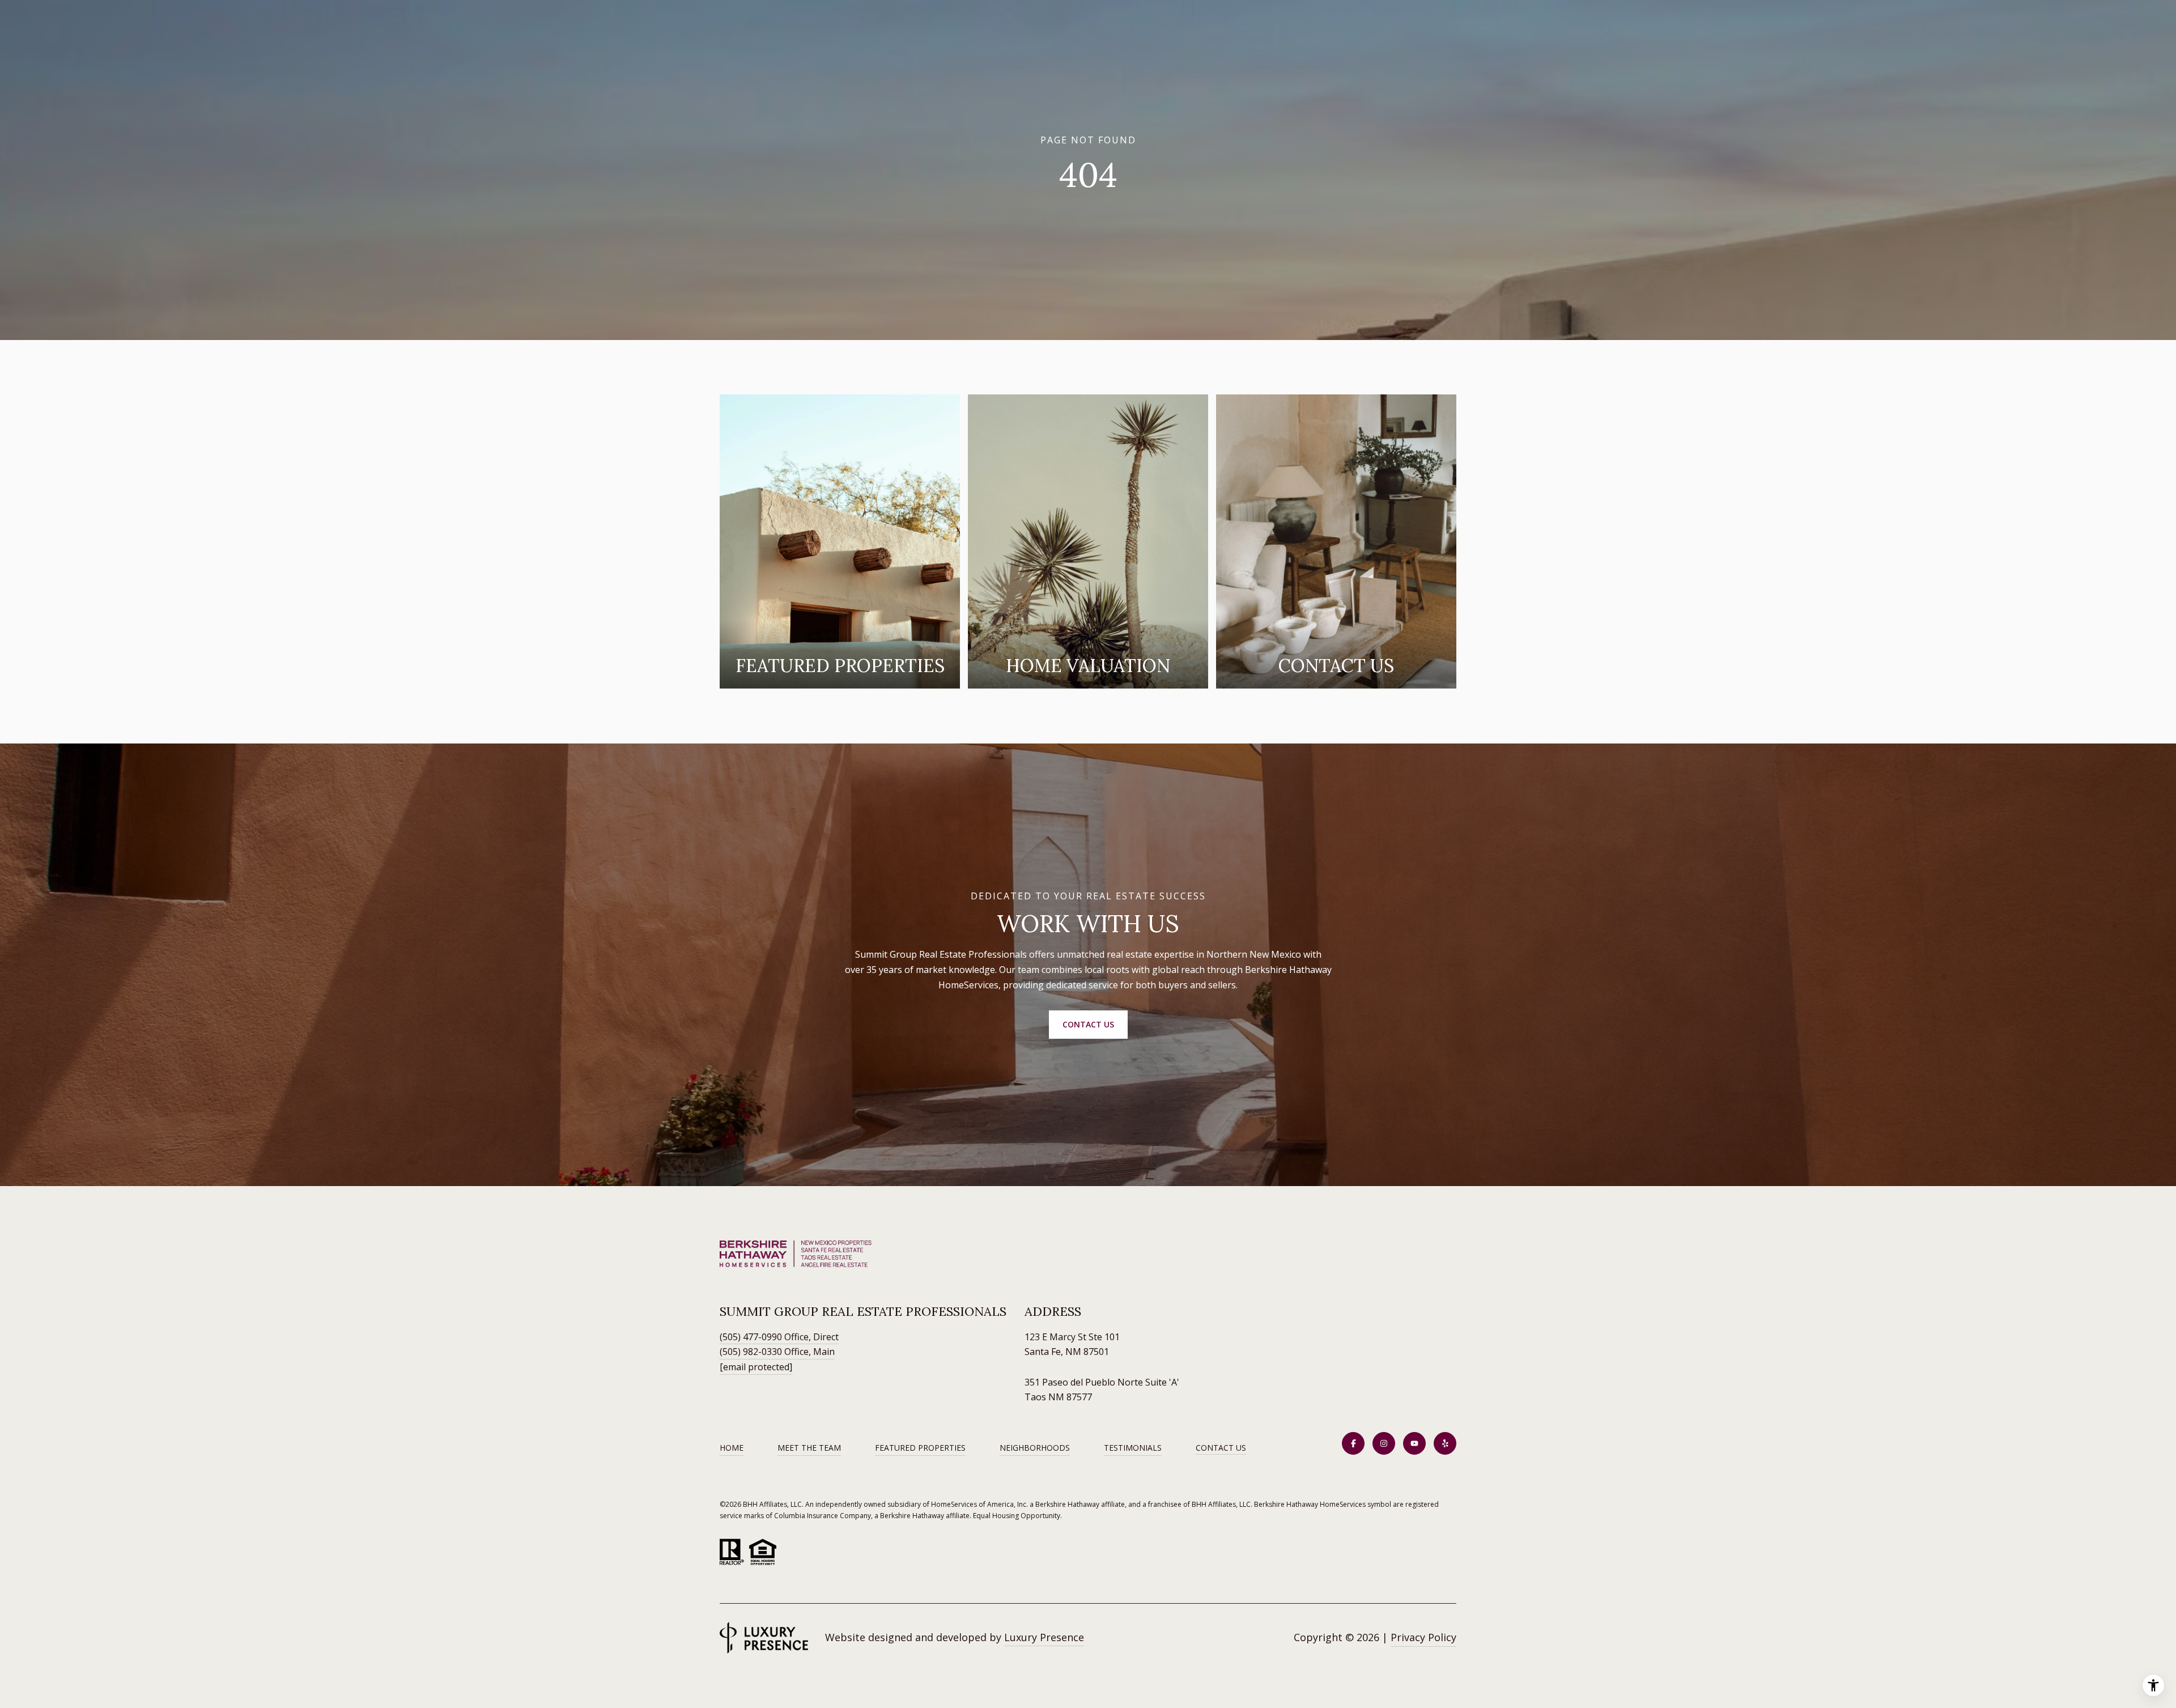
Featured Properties (920, 1448)
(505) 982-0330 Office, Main (777, 1352)
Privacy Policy (1423, 1637)
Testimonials (1133, 1448)
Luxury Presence (1044, 1637)
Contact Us (1221, 1448)
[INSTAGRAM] (1384, 1443)
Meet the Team (809, 1448)
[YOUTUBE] (1414, 1443)
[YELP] (1445, 1443)
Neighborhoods (1035, 1448)
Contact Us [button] (1088, 1024)
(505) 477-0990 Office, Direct (779, 1337)
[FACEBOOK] (1353, 1443)
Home (732, 1448)
